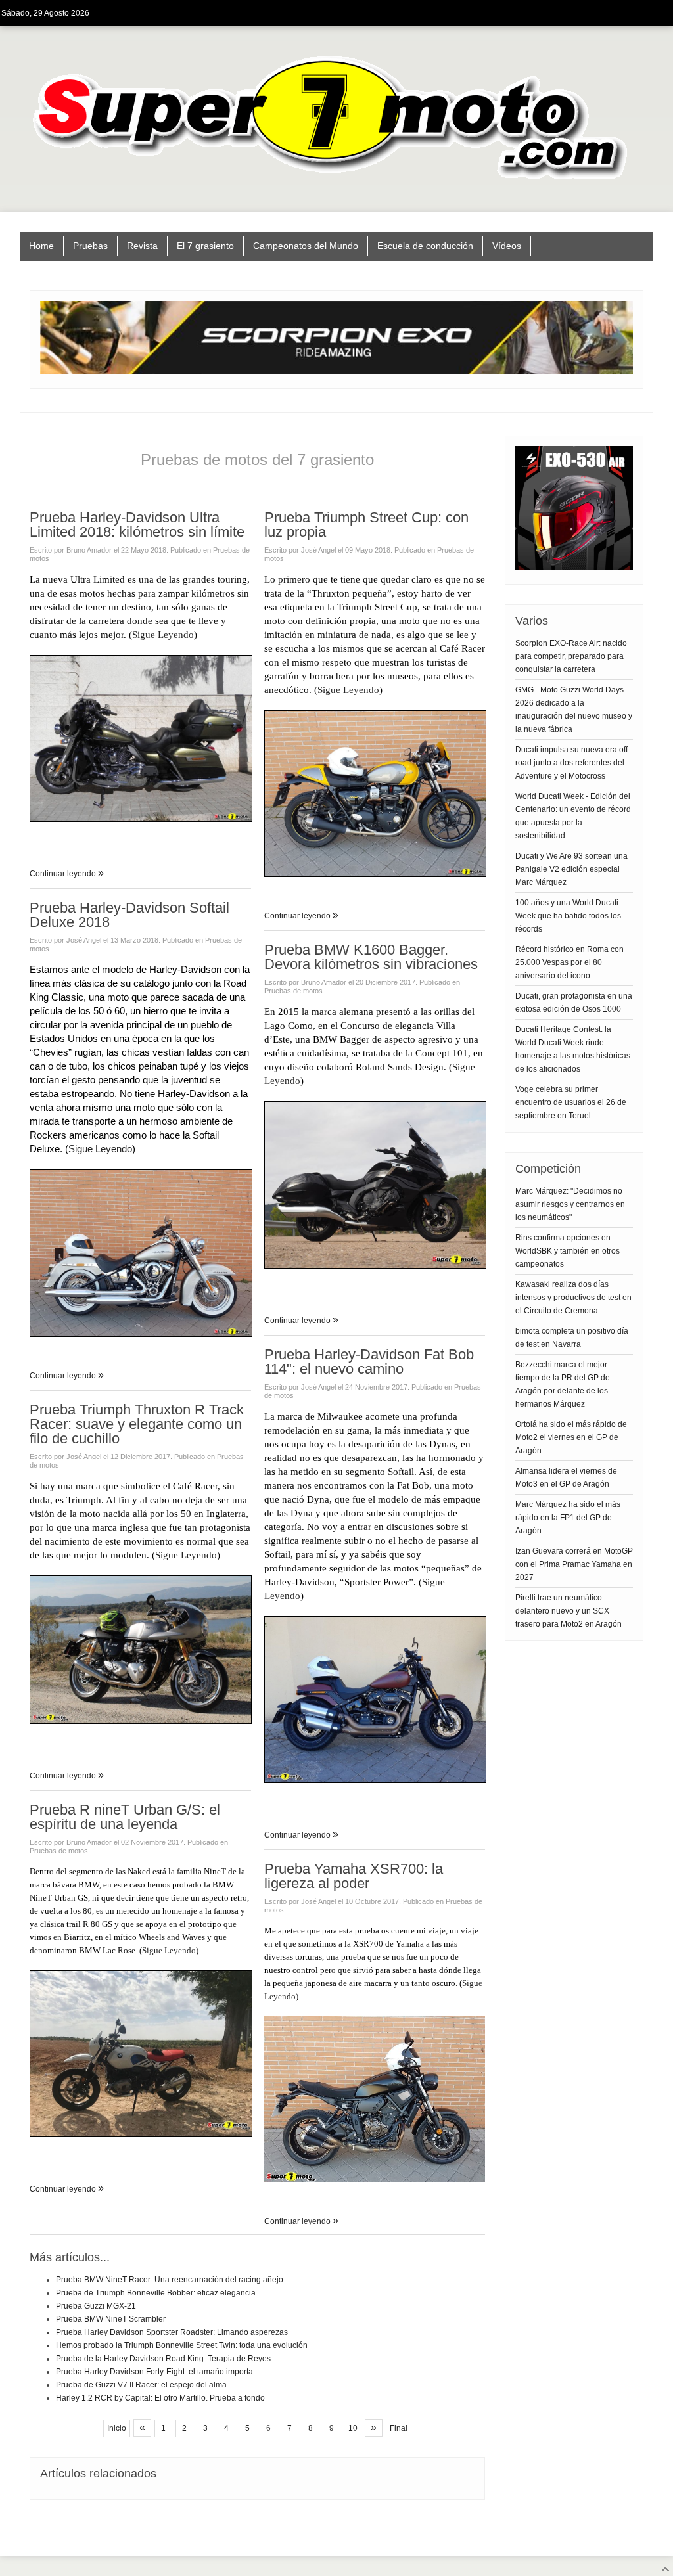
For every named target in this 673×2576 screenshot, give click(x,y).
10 (353, 2428)
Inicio (117, 2428)
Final (399, 2428)
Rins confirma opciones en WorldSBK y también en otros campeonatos (568, 1251)
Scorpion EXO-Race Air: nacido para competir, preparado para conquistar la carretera (571, 656)
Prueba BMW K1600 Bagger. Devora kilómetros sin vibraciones (371, 957)
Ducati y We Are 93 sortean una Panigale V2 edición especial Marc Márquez (571, 869)
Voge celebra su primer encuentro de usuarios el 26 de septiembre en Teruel (571, 1102)
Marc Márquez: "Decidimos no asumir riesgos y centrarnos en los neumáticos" (570, 1204)
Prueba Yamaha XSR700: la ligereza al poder (354, 1876)
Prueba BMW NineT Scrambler (111, 2319)
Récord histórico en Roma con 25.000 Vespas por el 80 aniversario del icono (569, 962)
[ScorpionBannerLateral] (574, 568)
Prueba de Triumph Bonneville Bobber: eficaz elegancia (156, 2293)
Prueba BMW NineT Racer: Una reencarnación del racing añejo (170, 2280)
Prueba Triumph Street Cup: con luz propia (366, 525)
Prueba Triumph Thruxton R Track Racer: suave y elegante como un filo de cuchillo (137, 1424)
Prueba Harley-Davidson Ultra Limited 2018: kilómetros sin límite (137, 525)
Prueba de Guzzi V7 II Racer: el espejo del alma (141, 2385)
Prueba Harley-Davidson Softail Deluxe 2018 (129, 915)
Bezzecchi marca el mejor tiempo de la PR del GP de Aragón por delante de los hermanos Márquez (563, 1384)
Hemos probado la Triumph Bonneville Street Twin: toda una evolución (182, 2345)
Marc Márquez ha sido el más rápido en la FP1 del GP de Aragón (568, 1518)
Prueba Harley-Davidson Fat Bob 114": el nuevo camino (369, 1362)
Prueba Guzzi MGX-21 (96, 2306)
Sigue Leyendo (163, 635)
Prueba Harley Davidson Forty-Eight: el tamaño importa (154, 2372)
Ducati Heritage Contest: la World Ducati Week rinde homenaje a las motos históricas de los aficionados (573, 1049)
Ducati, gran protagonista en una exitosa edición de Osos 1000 (574, 1003)
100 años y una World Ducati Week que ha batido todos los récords (568, 916)
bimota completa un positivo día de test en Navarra (572, 1338)
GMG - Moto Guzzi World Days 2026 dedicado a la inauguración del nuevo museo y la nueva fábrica (574, 710)
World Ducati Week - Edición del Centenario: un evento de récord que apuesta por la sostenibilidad (573, 816)
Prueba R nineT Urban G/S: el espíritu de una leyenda (125, 1817)
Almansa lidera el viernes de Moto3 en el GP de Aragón (566, 1478)
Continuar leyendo (64, 874)
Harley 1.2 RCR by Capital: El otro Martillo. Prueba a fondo (160, 2398)
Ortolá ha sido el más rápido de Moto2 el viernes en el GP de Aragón (571, 1437)
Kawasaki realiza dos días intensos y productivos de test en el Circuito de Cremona (573, 1298)
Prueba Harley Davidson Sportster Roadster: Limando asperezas (172, 2332)
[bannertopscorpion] (336, 372)
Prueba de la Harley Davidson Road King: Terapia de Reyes (163, 2359)
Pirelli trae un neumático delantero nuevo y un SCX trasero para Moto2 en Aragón (569, 1611)
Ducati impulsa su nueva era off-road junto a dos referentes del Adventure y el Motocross (573, 763)
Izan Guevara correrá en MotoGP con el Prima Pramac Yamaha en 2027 (574, 1564)
